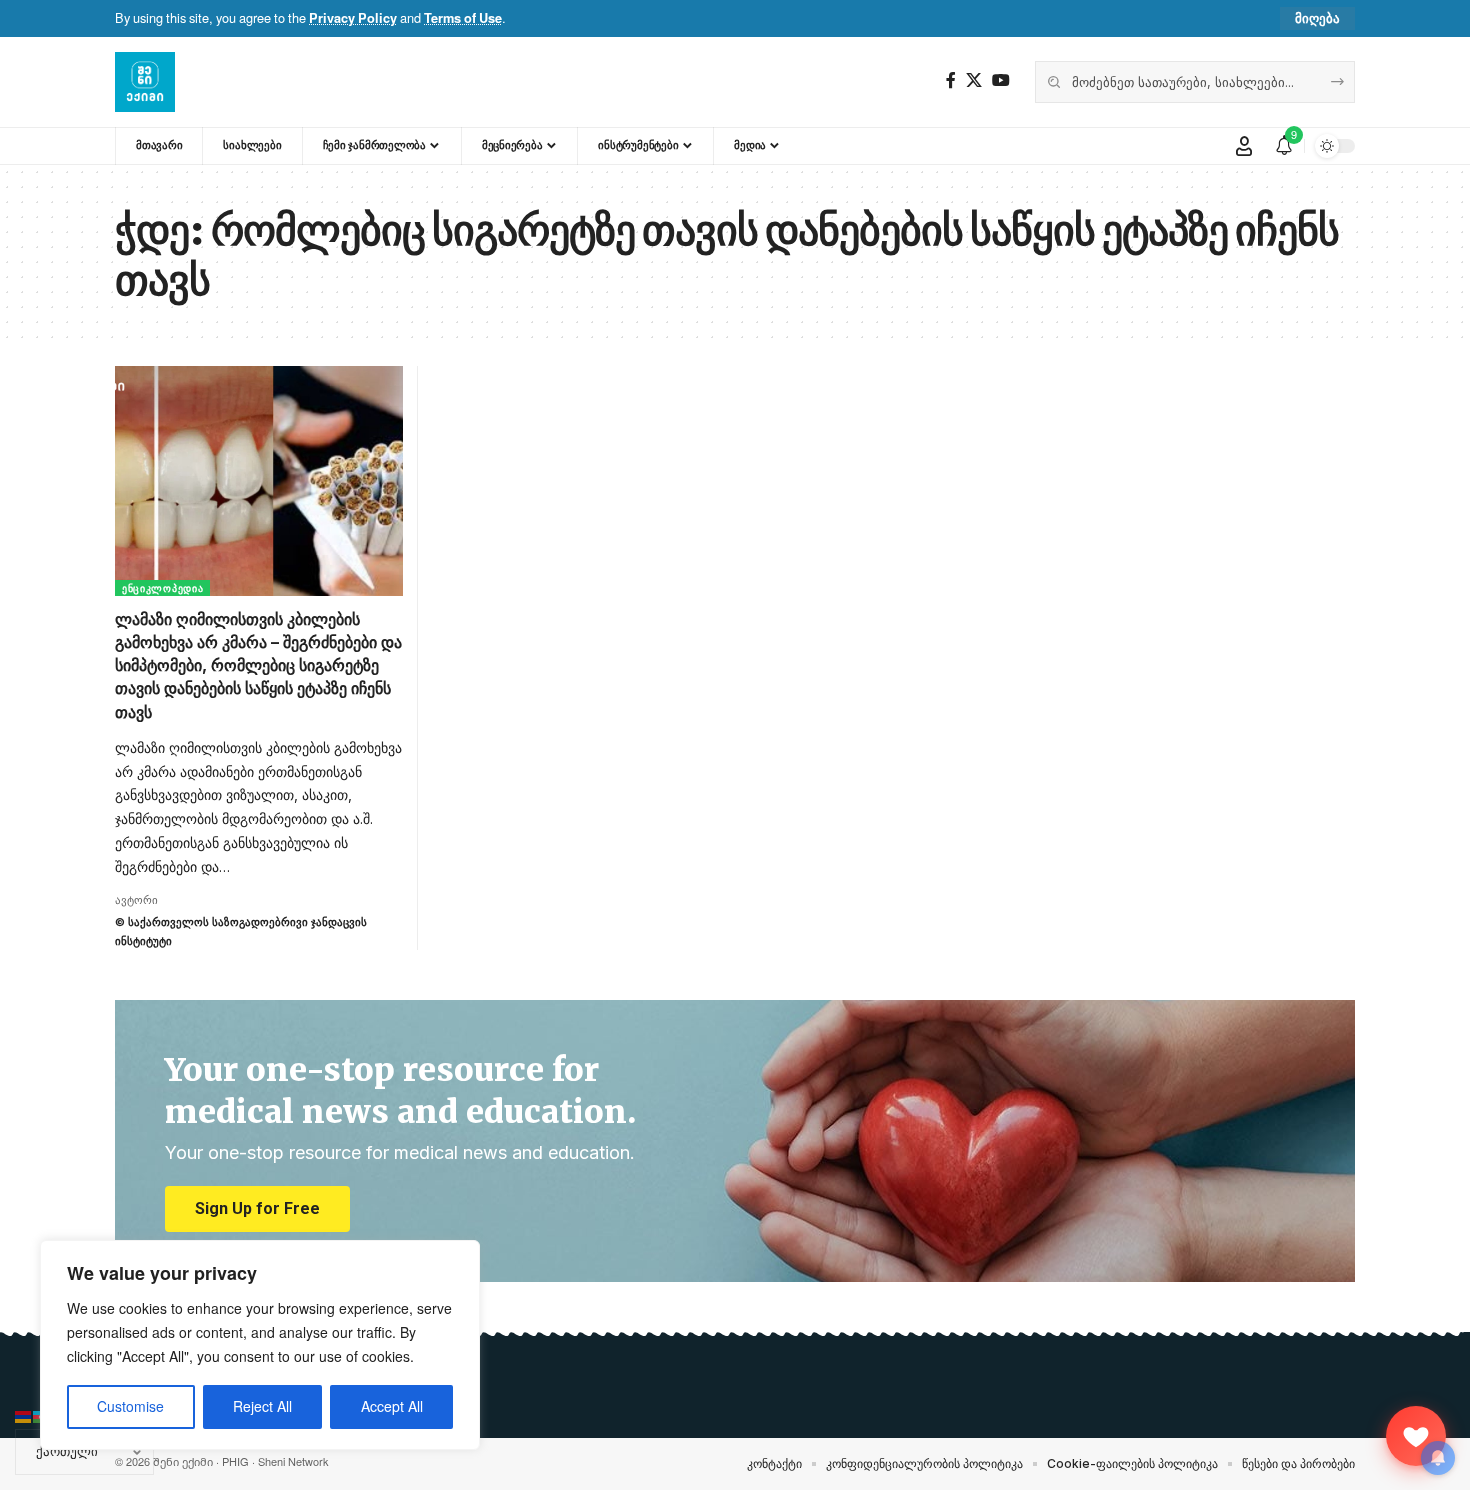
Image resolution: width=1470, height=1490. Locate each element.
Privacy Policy (353, 18)
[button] (1317, 18)
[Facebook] (951, 80)
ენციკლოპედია (162, 588)
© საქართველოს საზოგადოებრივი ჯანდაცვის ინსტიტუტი (241, 931)
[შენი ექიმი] (145, 82)
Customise (130, 1406)
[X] (974, 80)
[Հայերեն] (24, 1415)
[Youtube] (1001, 80)
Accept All (392, 1406)
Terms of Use (463, 18)
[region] (260, 1345)
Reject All (262, 1406)
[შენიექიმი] (1416, 1436)
